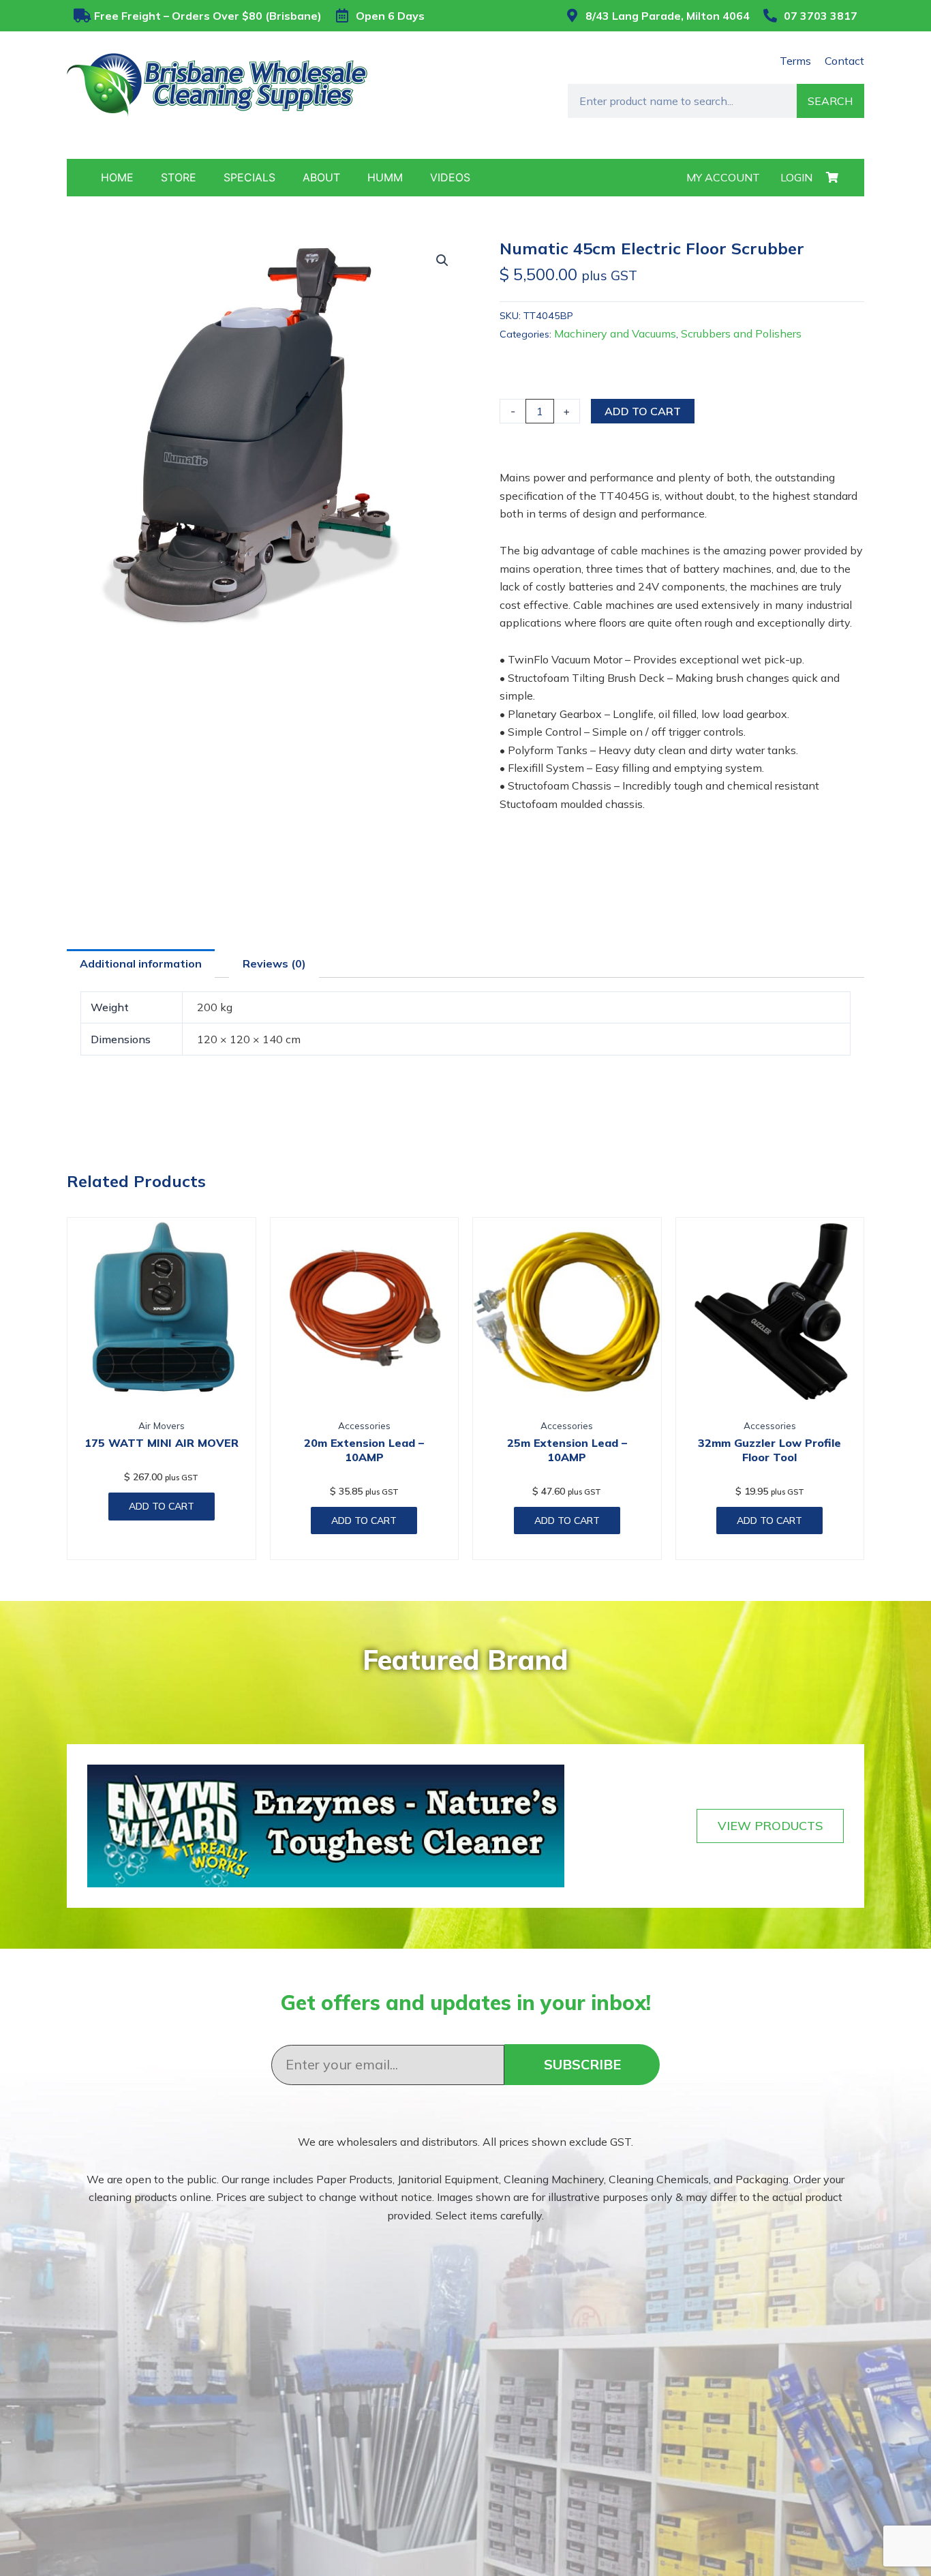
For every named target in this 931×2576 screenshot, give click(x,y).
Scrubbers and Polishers (741, 333)
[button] (442, 260)
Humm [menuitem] (385, 177)
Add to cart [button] (162, 1506)
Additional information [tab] (141, 963)
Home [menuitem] (117, 177)
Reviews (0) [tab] (274, 963)
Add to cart (643, 411)
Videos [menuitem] (450, 177)
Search (830, 101)
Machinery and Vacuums (615, 333)
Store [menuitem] (179, 177)
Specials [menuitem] (249, 177)
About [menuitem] (321, 177)
